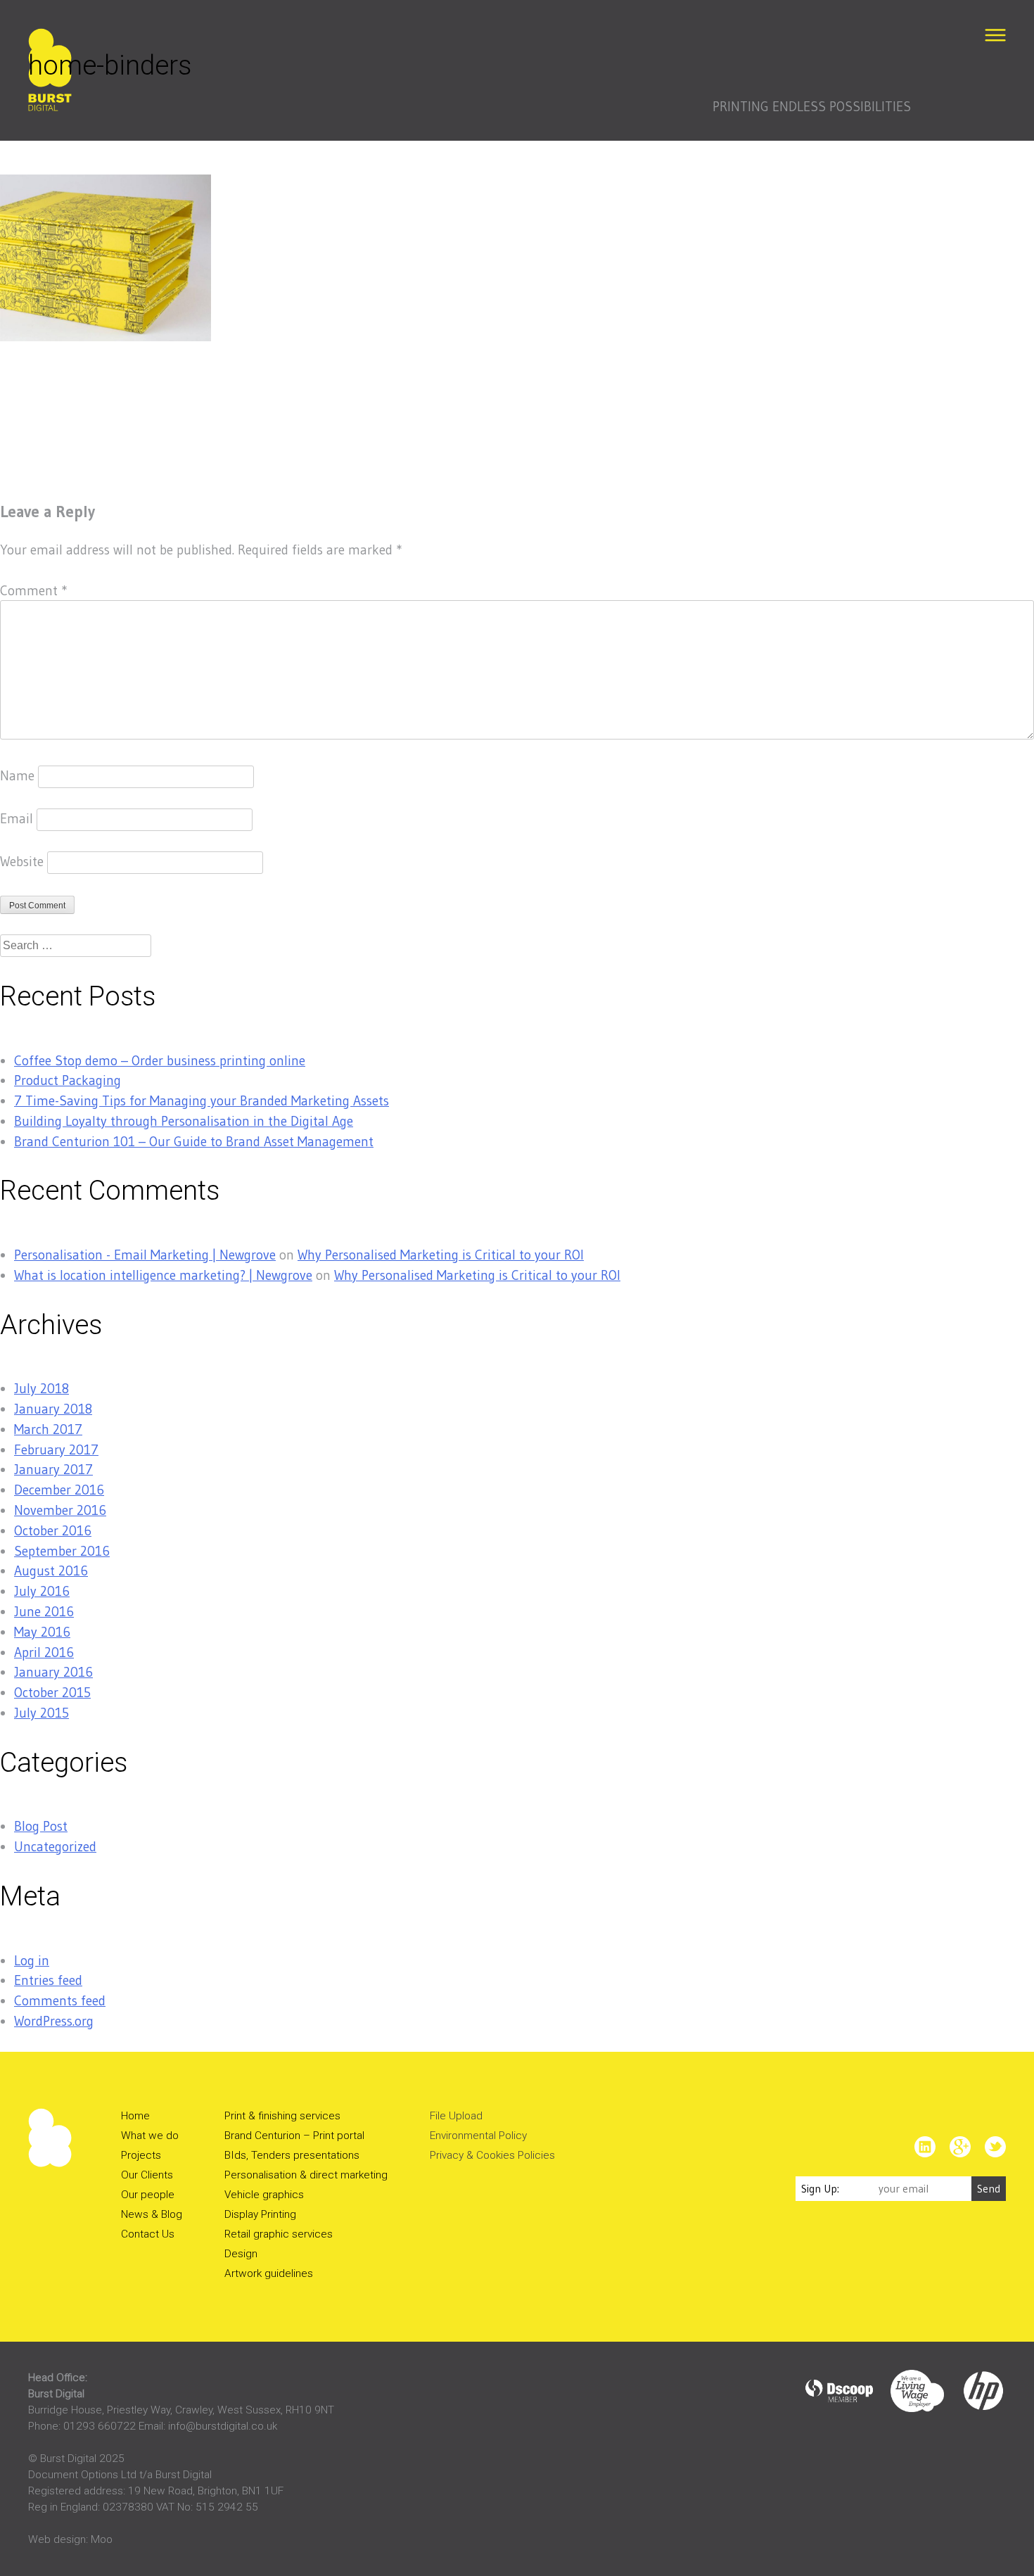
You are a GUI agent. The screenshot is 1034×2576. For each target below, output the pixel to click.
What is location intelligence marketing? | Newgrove (163, 1275)
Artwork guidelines (269, 2273)
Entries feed (48, 1980)
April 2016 (44, 1652)
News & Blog (152, 2214)
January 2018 (53, 1409)
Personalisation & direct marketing (306, 2175)
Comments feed (60, 2000)
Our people (148, 2195)
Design (241, 2254)
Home (135, 2116)
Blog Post (41, 1826)
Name (17, 775)
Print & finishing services (282, 2116)
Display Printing (260, 2214)
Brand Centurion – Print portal (294, 2136)
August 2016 (51, 1571)
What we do (150, 2136)
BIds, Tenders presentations (292, 2155)
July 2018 (42, 1388)
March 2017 (48, 1429)
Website (22, 861)
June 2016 (44, 1611)
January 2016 (53, 1672)
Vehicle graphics (264, 2195)
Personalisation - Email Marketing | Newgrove (145, 1255)
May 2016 (42, 1632)
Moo (102, 2539)
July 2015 (42, 1713)
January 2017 (53, 1469)
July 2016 (42, 1591)
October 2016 (53, 1530)
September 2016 (62, 1551)
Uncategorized (55, 1846)
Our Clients (147, 2175)
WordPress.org (54, 2021)
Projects (141, 2155)
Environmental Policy (478, 2136)
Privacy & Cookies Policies (492, 2155)
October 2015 (52, 1692)
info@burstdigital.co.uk (223, 2426)
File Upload (456, 2116)
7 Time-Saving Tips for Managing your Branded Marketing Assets (202, 1100)
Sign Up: (820, 2189)
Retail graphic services (279, 2234)
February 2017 (56, 1449)
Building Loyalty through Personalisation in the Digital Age (184, 1121)
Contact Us (148, 2234)
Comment (33, 590)
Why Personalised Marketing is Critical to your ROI (441, 1255)
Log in (32, 1960)
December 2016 (59, 1490)
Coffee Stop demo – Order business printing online (160, 1060)
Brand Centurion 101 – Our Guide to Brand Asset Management (194, 1141)
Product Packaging (68, 1080)
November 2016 (60, 1510)
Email (17, 818)
